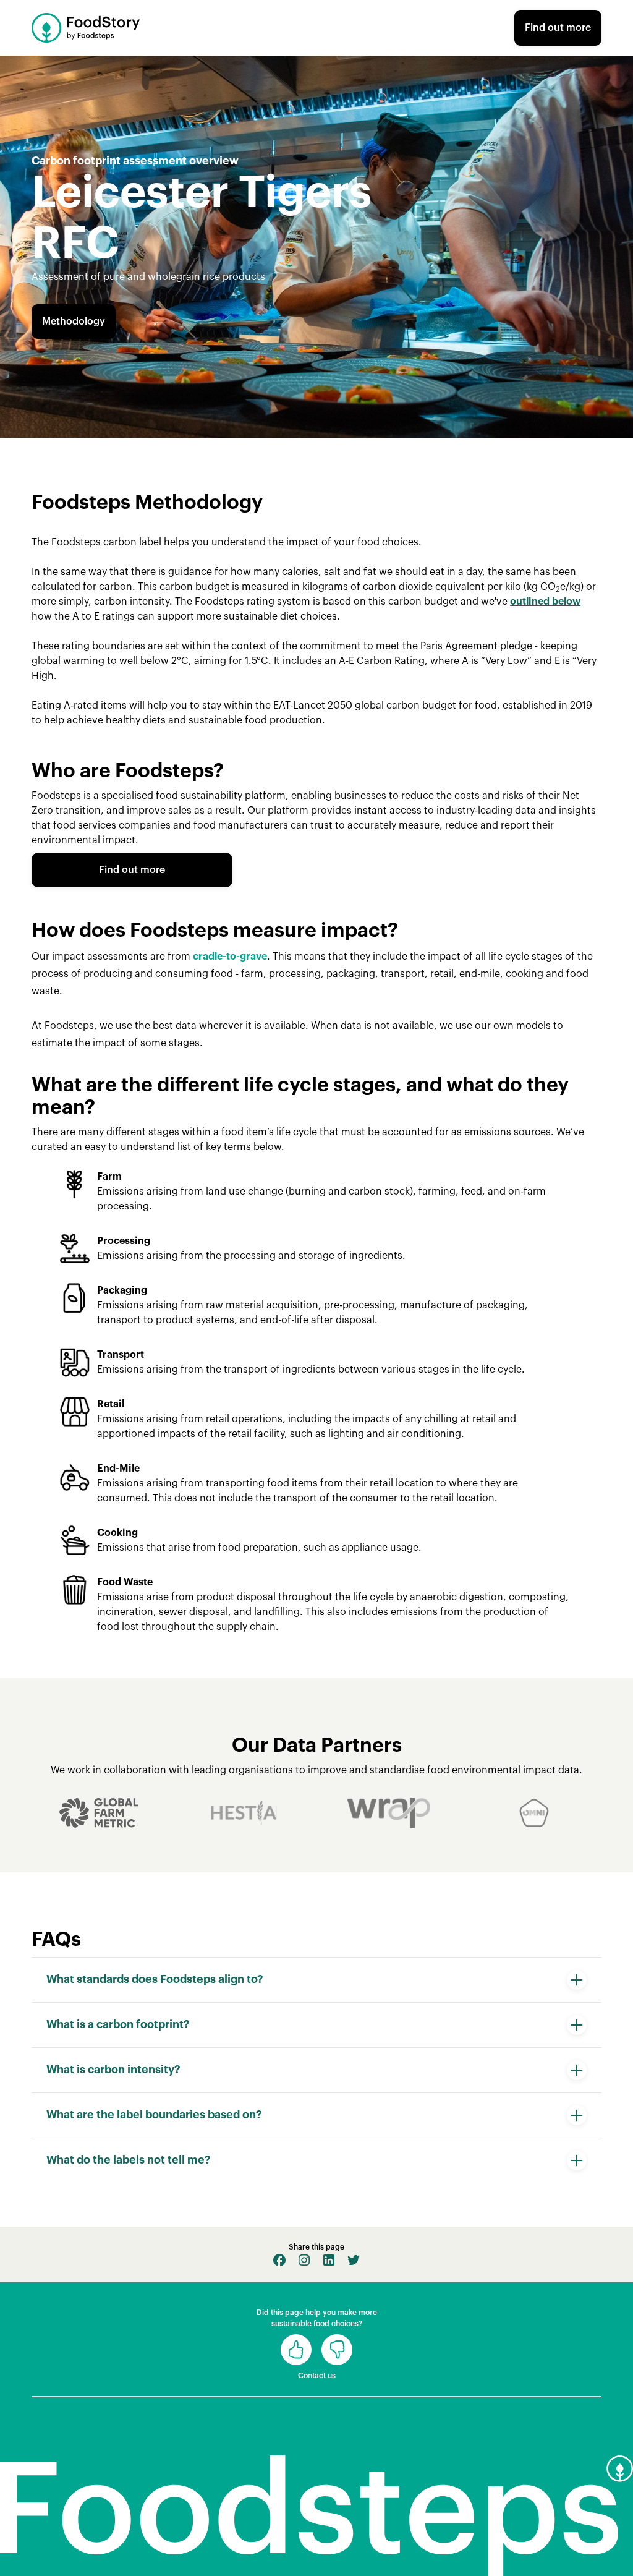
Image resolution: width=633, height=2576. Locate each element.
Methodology (74, 322)
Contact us (317, 2376)
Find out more (558, 28)
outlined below (545, 602)
